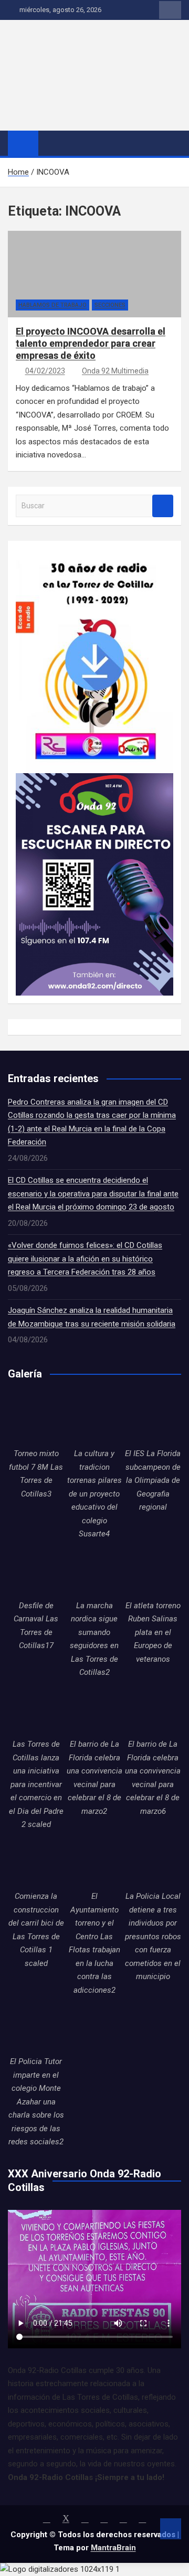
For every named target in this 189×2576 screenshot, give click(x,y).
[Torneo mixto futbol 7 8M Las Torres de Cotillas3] (36, 1419)
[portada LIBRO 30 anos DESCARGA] (94, 555)
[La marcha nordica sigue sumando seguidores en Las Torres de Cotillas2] (94, 1571)
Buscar (163, 506)
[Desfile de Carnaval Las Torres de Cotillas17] (36, 1571)
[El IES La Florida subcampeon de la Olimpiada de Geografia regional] (153, 1419)
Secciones (110, 305)
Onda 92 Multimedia (115, 371)
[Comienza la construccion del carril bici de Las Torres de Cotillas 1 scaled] (36, 1862)
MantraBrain (113, 2548)
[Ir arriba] (171, 2529)
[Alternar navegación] (51, 143)
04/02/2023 (45, 371)
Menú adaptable (170, 10)
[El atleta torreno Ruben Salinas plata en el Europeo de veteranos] (153, 1571)
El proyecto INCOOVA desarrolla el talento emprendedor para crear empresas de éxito (91, 344)
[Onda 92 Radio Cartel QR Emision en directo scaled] (94, 779)
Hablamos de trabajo (52, 305)
